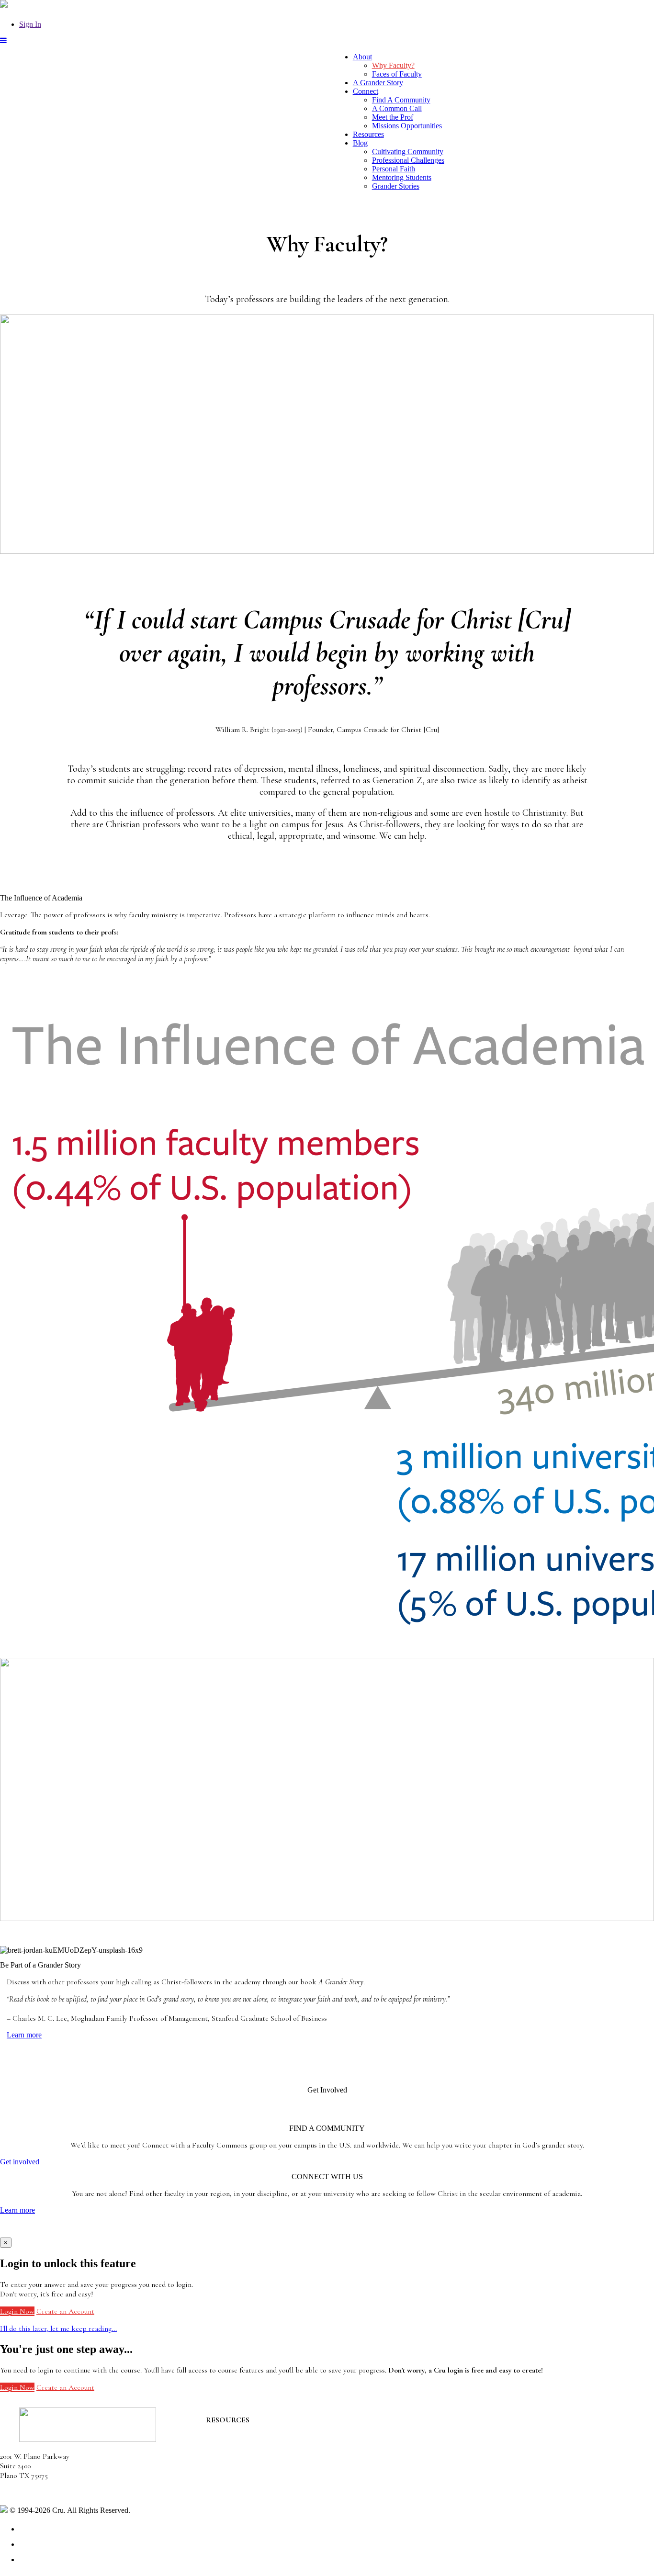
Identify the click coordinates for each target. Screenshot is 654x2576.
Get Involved (226, 2439)
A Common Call (397, 108)
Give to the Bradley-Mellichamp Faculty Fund (276, 2475)
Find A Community (401, 100)
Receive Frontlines (235, 2449)
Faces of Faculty (397, 74)
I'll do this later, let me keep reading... (58, 2329)
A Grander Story (378, 83)
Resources (368, 134)
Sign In (30, 24)
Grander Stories (396, 186)
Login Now (17, 2311)
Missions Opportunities (407, 126)
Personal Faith (394, 169)
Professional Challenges (408, 160)
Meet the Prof (393, 117)
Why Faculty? (393, 65)
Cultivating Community (408, 152)
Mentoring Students (402, 177)
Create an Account (65, 2311)
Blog (360, 143)
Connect (366, 91)
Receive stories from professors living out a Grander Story (296, 2485)
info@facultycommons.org (39, 2493)
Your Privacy (152, 2510)
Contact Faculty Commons (247, 2430)
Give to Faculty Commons (246, 2458)
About (362, 57)
